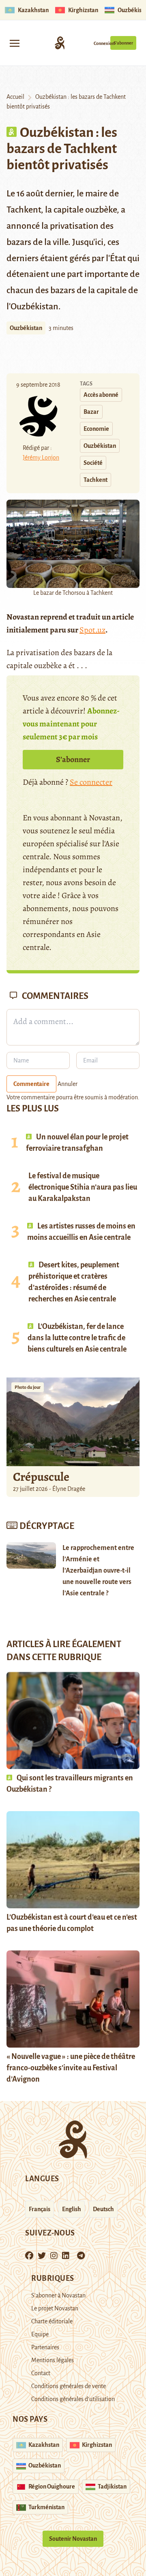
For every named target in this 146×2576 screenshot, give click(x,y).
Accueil (15, 97)
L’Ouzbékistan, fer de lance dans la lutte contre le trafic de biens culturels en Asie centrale (77, 1338)
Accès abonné (101, 395)
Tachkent (96, 480)
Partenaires (45, 2347)
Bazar (91, 412)
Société (93, 463)
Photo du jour (28, 1387)
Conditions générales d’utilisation (73, 2399)
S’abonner (123, 43)
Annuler (68, 1084)
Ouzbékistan (26, 328)
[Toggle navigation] (15, 43)
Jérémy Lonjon (41, 458)
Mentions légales (53, 2360)
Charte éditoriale (52, 2321)
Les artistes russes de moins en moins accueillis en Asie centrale (81, 1232)
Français (40, 2209)
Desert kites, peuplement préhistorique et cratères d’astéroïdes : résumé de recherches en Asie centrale (74, 1282)
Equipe (40, 2334)
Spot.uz (92, 630)
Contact (41, 2373)
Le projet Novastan (55, 2308)
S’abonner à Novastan (58, 2295)
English (72, 2209)
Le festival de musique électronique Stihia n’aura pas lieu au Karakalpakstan (83, 1187)
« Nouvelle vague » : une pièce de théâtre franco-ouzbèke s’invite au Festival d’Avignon (71, 2068)
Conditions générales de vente (69, 2386)
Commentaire (31, 1084)
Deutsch (103, 2209)
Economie (96, 429)
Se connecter (91, 782)
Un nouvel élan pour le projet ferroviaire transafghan (77, 1143)
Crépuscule (42, 1477)
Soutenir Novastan (73, 2539)
